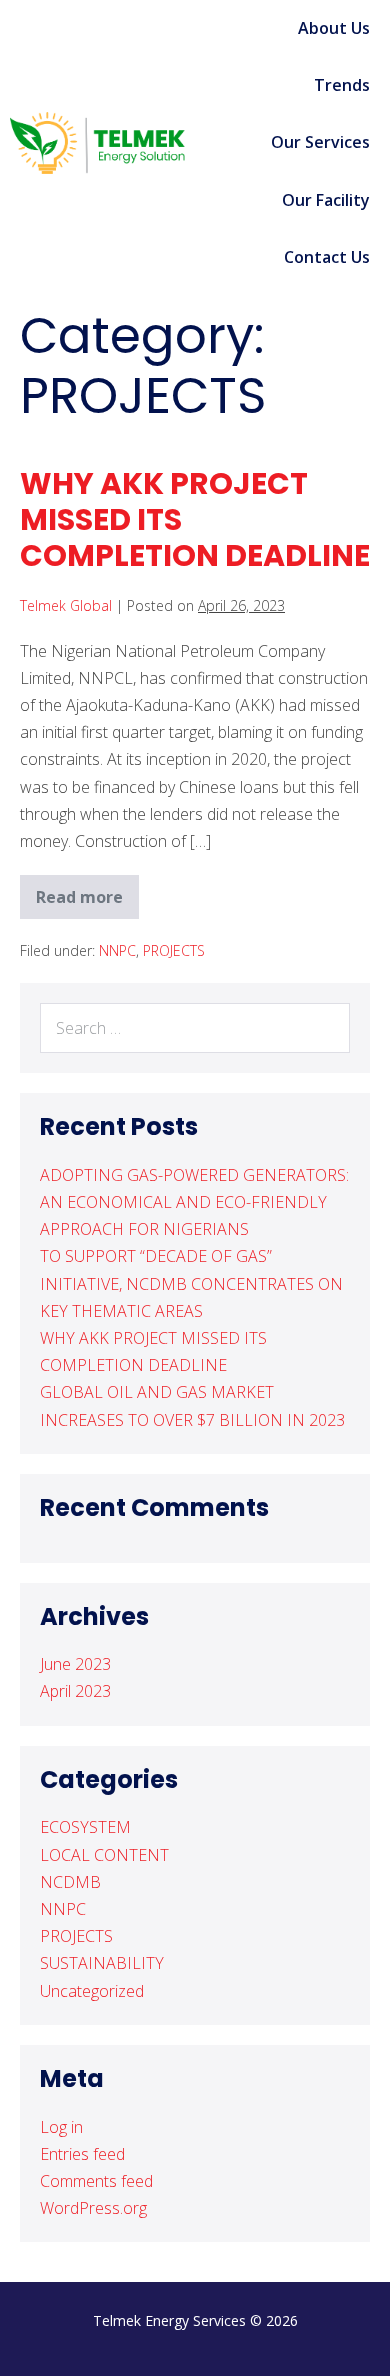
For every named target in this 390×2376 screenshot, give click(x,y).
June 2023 (75, 1664)
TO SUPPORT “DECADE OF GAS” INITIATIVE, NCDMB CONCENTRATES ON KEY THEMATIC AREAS (191, 1283)
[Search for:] (195, 1028)
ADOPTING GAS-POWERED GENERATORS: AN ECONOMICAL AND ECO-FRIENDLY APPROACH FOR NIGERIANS (194, 1202)
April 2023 (75, 1691)
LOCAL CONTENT (104, 1855)
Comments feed (96, 2181)
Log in (61, 2127)
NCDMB (70, 1882)
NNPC (117, 950)
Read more (87, 891)
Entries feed (82, 2154)
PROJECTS (174, 950)
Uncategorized (92, 1991)
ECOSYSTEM (85, 1827)
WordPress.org (93, 2208)
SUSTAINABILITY (102, 1963)
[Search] (324, 1028)
